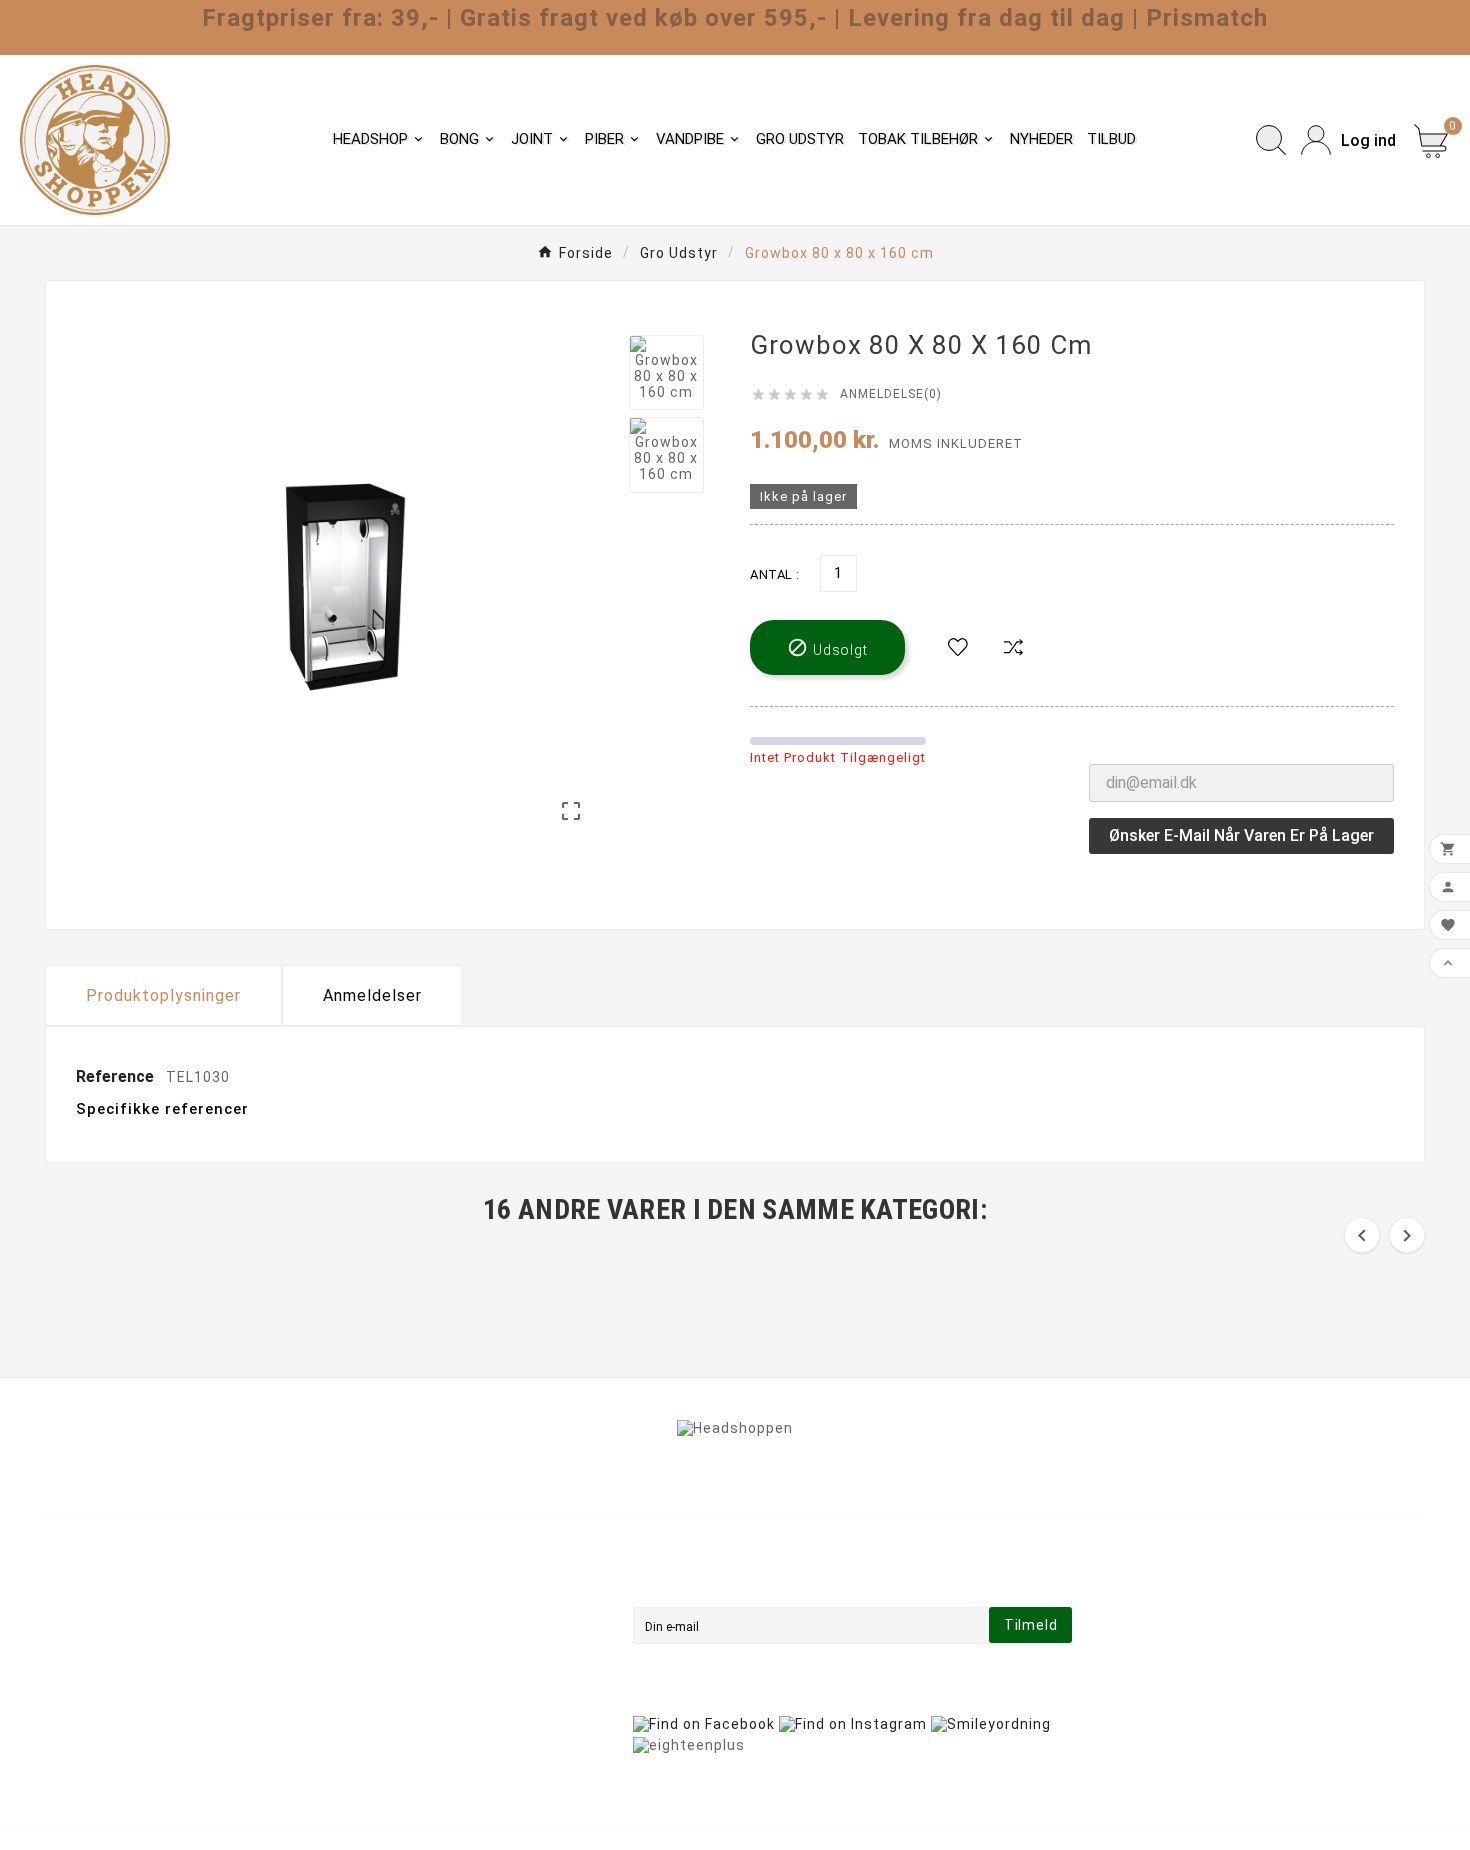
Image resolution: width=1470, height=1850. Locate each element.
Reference (117, 1076)
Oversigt (429, 1720)
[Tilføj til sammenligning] (1014, 648)
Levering (429, 1580)
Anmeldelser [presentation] (372, 995)
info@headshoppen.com (159, 1690)
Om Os (422, 1636)
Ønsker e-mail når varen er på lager (1241, 835)
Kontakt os (438, 1692)
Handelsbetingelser (469, 1608)
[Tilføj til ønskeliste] (958, 648)
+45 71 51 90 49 (128, 1720)
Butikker (428, 1748)
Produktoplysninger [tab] (163, 995)
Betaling (428, 1664)
